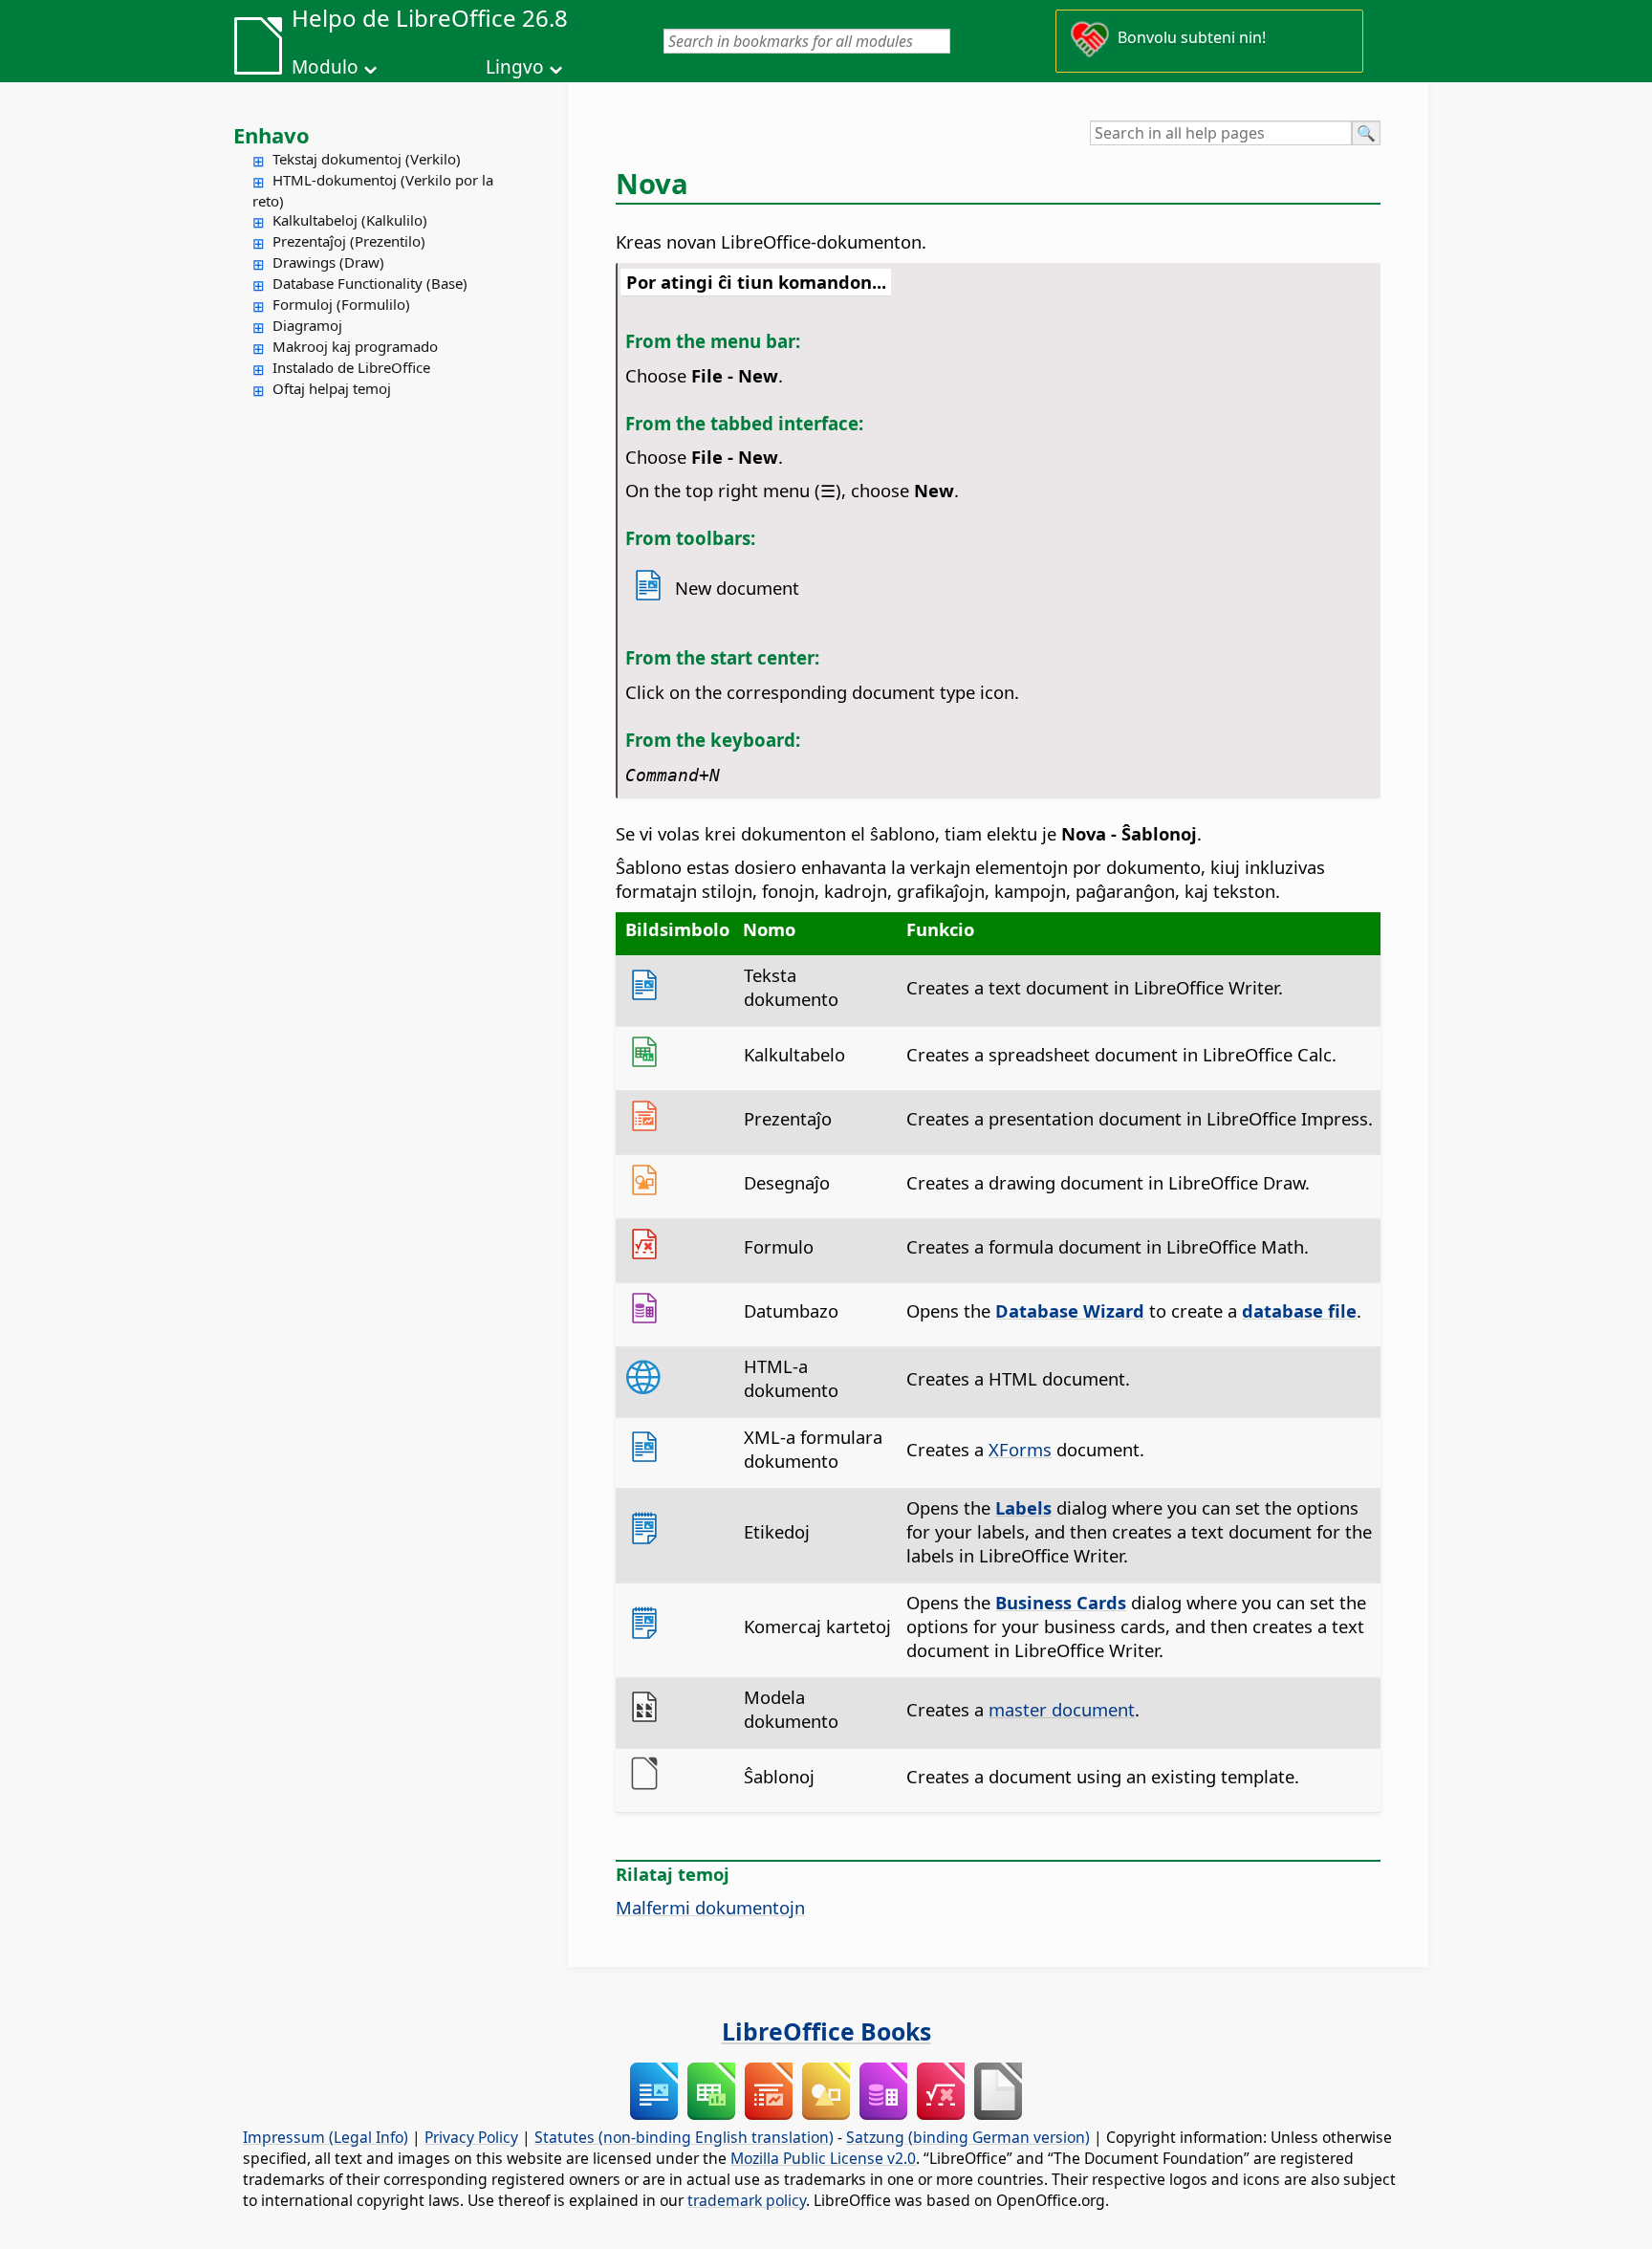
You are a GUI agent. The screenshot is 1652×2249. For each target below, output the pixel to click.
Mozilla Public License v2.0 (823, 2158)
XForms (1020, 1449)
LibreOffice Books (826, 2031)
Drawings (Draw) (328, 262)
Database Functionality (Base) (370, 283)
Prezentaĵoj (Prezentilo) (349, 241)
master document (1062, 1709)
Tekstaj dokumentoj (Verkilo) (367, 159)
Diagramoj (307, 325)
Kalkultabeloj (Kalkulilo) (350, 220)
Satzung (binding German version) (968, 2137)
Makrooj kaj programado (355, 346)
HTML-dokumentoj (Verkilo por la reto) (373, 190)
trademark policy (747, 2200)
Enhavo (272, 135)
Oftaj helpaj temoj (332, 388)
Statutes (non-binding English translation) (684, 2137)
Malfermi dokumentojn (710, 1907)
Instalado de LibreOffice (351, 367)
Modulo (325, 67)
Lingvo (515, 67)
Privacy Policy (471, 2137)
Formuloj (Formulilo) (341, 304)
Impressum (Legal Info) (326, 2137)
